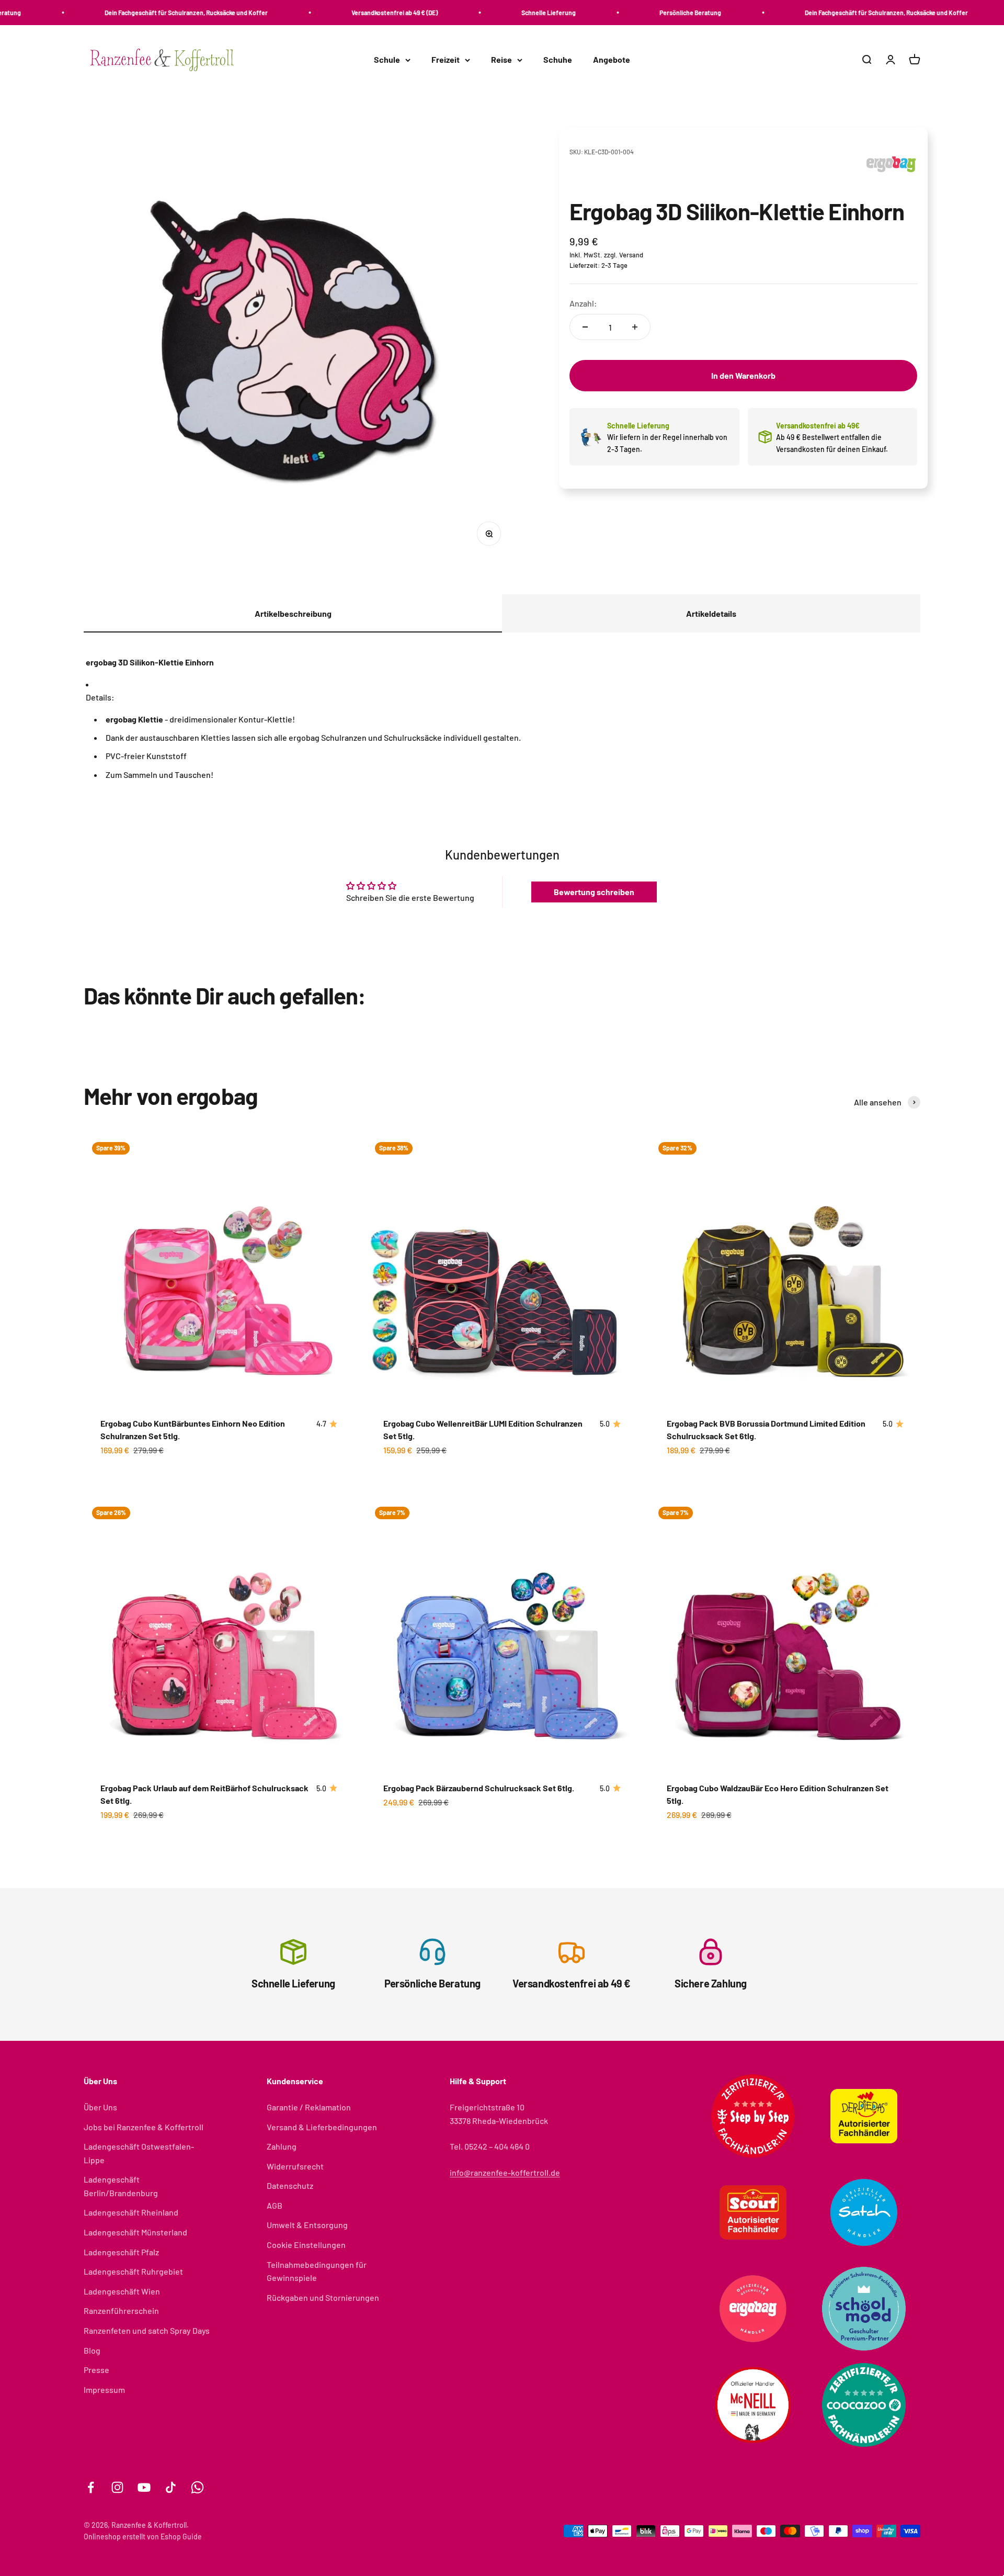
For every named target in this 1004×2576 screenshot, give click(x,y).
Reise (501, 60)
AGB (275, 2205)
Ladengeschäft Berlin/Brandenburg (121, 2186)
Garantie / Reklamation (309, 2107)
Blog (92, 2350)
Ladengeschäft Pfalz (121, 2252)
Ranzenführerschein (121, 2311)
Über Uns (100, 2107)
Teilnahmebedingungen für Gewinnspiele (317, 2271)
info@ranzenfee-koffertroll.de (505, 2172)
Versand (631, 255)
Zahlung (282, 2146)
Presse (96, 2370)
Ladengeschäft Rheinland (131, 2212)
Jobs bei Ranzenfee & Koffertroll (144, 2127)
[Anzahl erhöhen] (635, 327)
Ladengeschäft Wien (122, 2291)
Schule (387, 60)
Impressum (104, 2389)
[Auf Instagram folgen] (117, 2487)
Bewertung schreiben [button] (594, 892)
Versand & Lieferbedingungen (322, 2127)
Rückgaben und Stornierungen (323, 2297)
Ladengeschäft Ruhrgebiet (133, 2271)
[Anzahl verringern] (585, 327)
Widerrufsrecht (295, 2166)
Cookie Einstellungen (306, 2245)
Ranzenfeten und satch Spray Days (147, 2330)
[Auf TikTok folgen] (171, 2487)
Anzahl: (583, 303)
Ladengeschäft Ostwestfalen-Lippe (139, 2153)
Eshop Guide (181, 2537)
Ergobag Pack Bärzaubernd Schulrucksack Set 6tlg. (479, 1788)
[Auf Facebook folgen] (91, 2487)
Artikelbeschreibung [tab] (293, 613)
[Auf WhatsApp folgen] (197, 2487)
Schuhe (558, 60)
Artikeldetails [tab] (711, 613)
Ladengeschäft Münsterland (135, 2232)
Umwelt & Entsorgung (307, 2225)
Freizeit (446, 60)
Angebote (612, 60)
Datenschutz (290, 2185)
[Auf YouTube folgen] (144, 2487)
